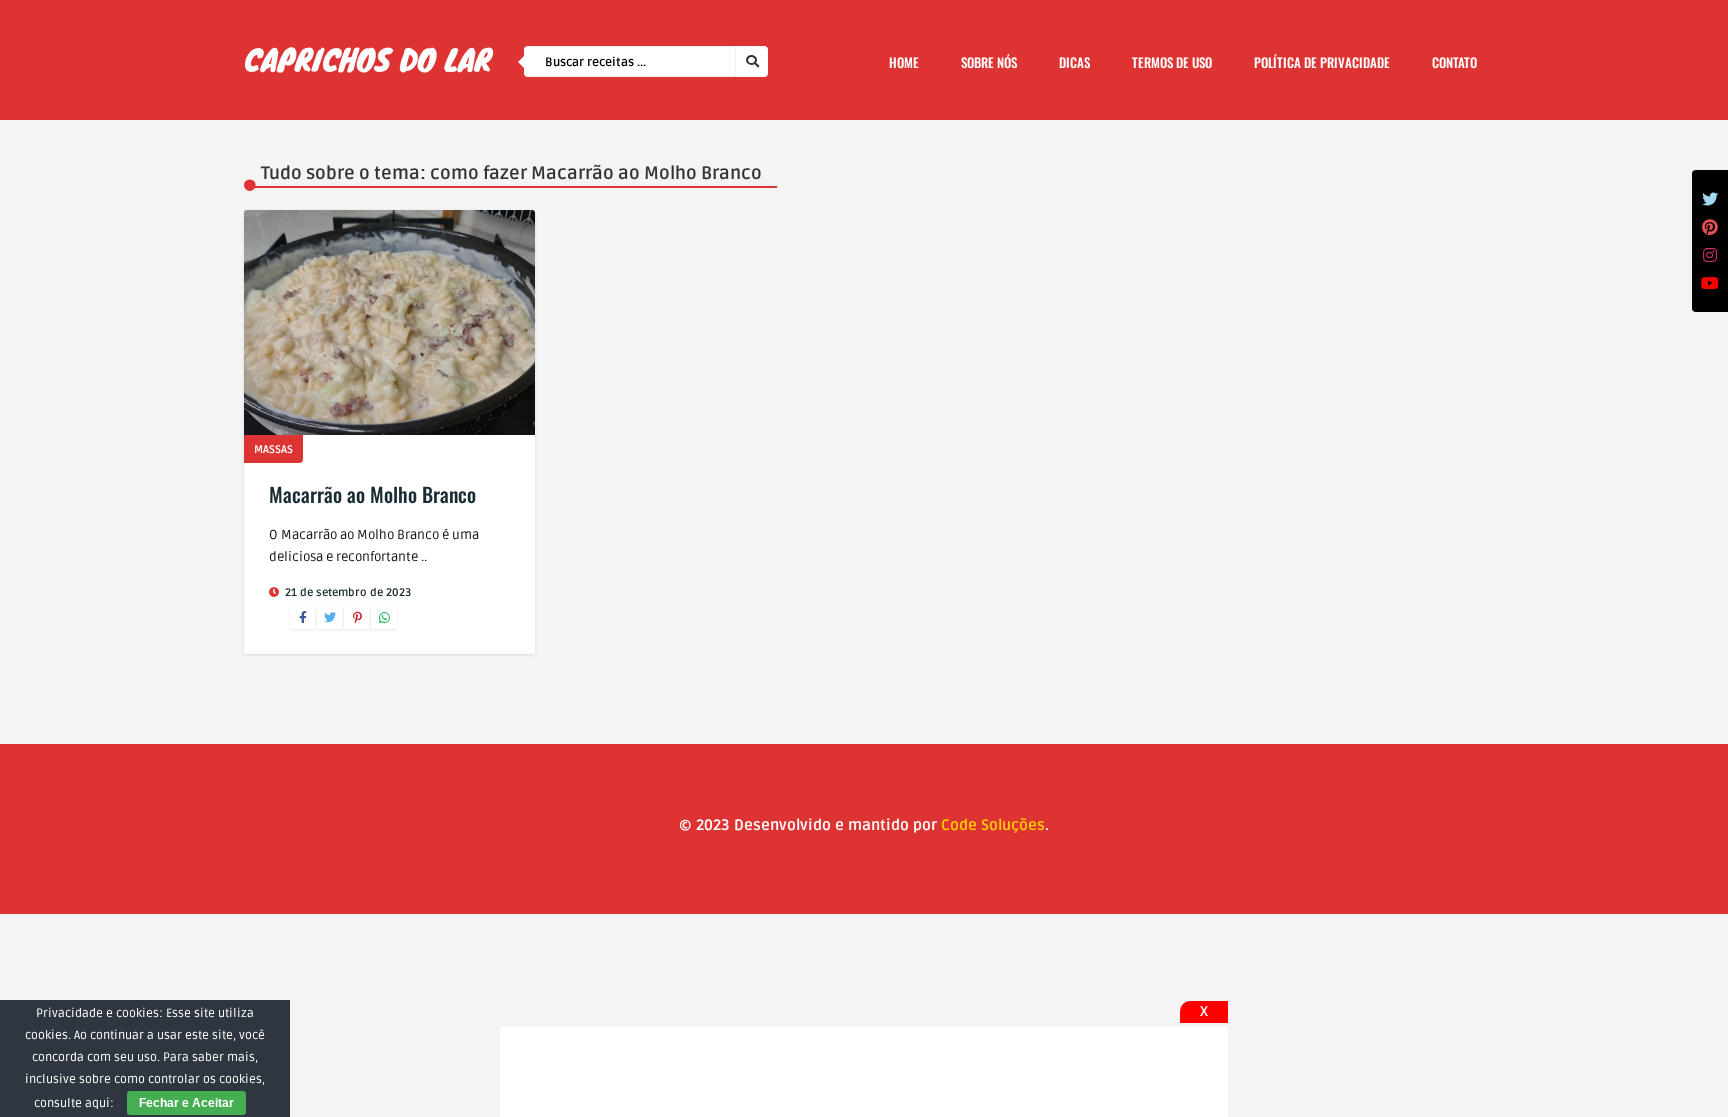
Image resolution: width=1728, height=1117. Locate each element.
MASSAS (273, 449)
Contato (1454, 62)
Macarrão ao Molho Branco (372, 494)
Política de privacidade (1322, 62)
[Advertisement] (864, 1072)
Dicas (1074, 62)
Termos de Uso (1172, 62)
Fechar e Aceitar (186, 1103)
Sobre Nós (989, 62)
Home (904, 62)
